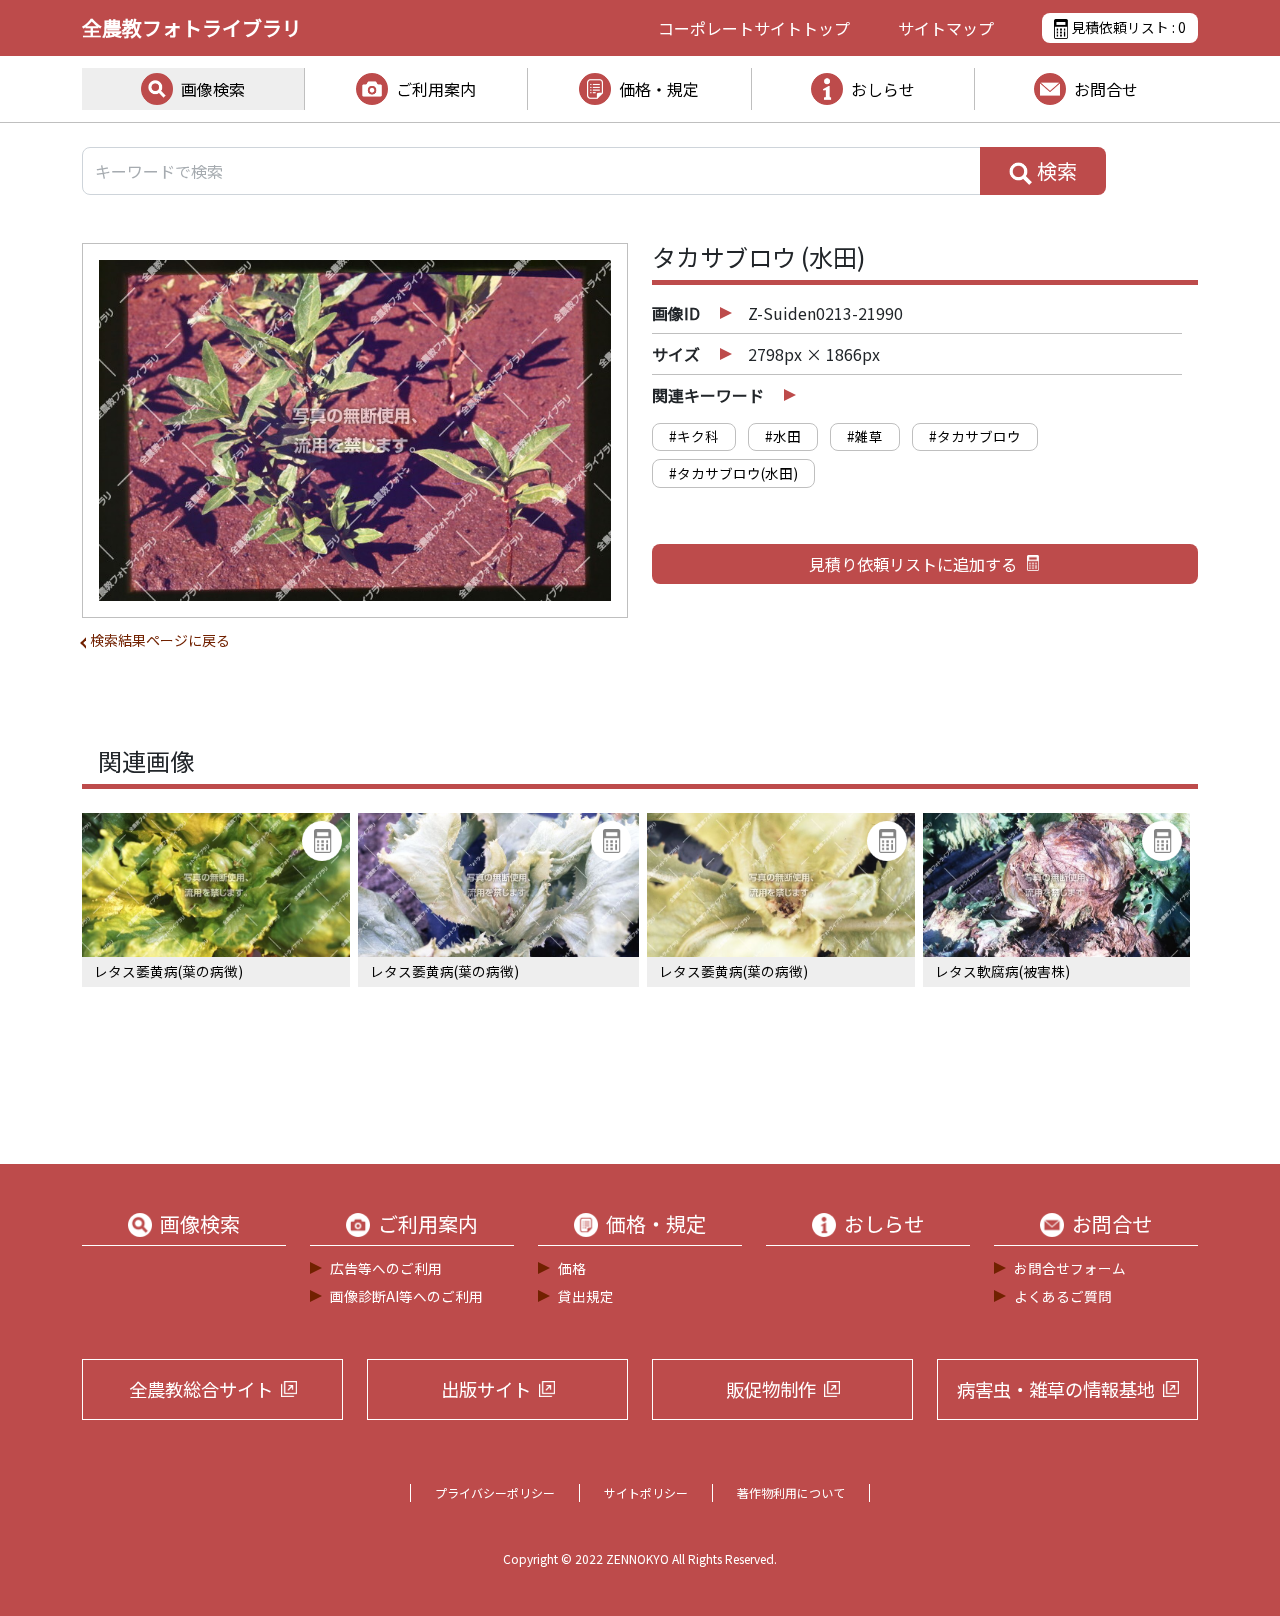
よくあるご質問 (1063, 1296)
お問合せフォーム (1070, 1268)
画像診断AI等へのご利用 (406, 1296)
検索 (1055, 170)
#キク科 (694, 436)
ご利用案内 (436, 89)
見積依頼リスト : (1127, 27)
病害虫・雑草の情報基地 (1056, 1389)
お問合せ (1106, 89)
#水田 (783, 436)
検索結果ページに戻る (160, 640)
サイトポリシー (646, 1492)
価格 (572, 1268)
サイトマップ (946, 28)
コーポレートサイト (754, 28)
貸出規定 (586, 1296)
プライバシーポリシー (495, 1492)
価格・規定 (659, 89)
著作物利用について (791, 1492)
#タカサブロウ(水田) (733, 473)
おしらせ (883, 89)
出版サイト (486, 1389)
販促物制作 (771, 1389)
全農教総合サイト (201, 1389)
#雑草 (865, 436)
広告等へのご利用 (386, 1268)
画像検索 (213, 89)
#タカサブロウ (975, 436)
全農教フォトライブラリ (192, 27)
